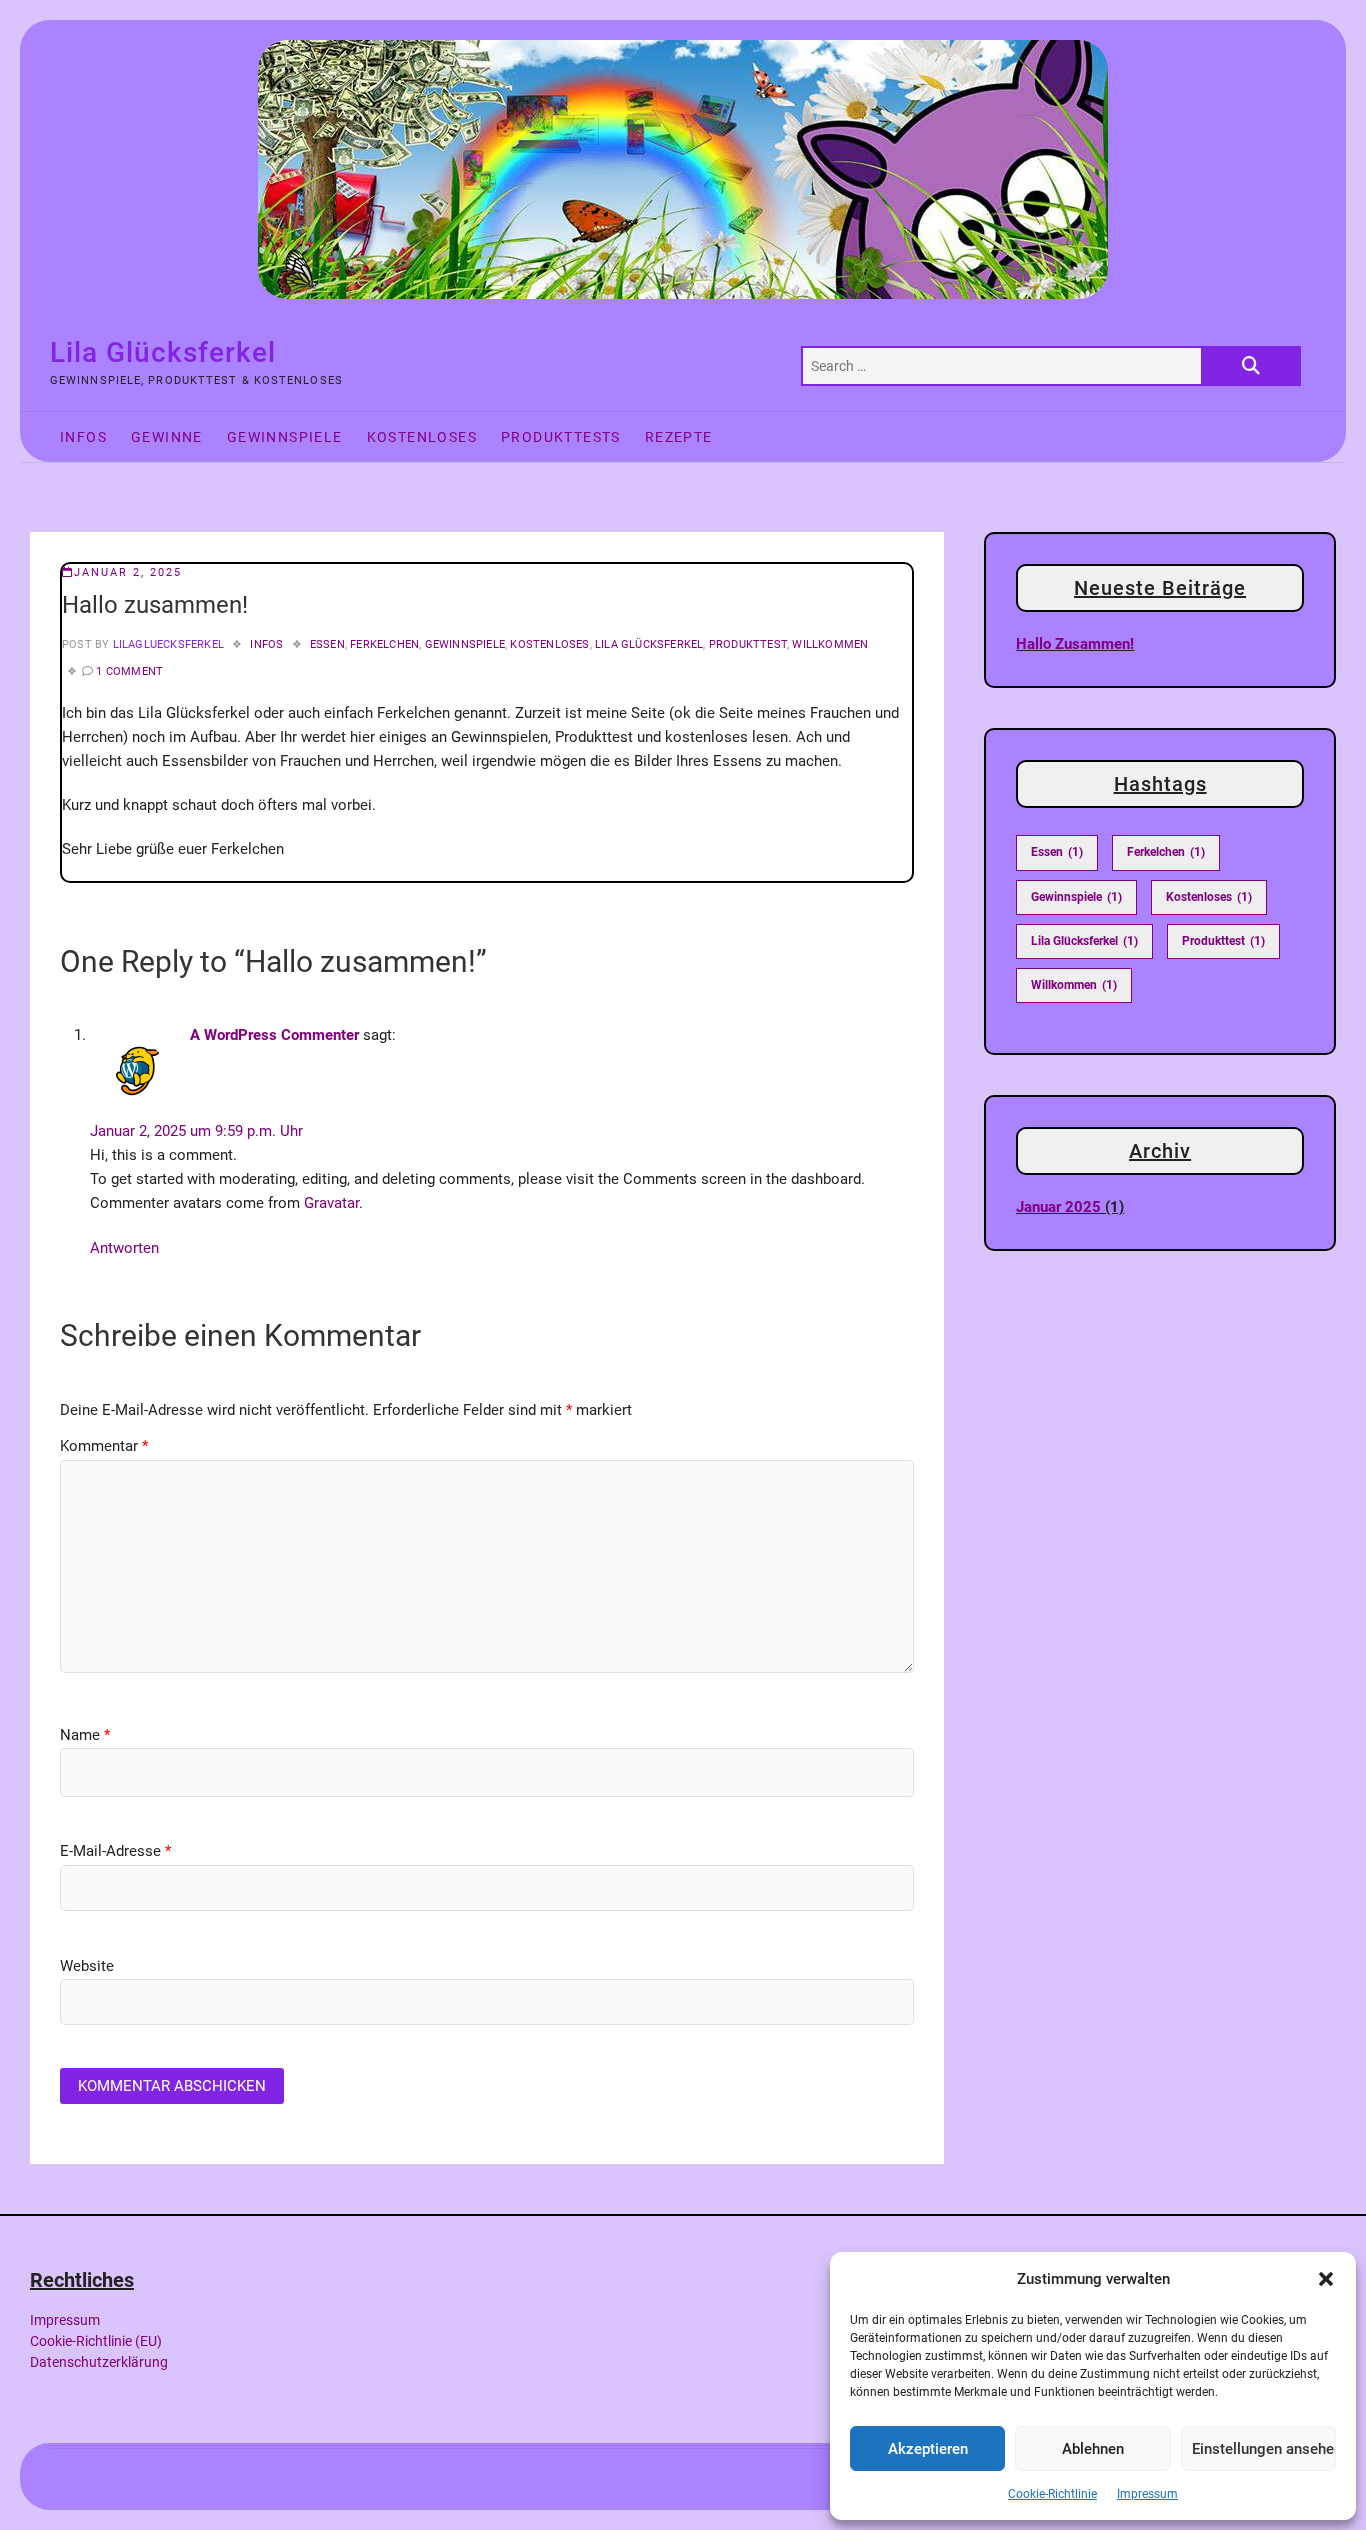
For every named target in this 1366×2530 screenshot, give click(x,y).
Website (87, 1966)
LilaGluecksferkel (166, 644)
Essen (327, 644)
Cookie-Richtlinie (1052, 2494)
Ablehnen (1093, 2449)
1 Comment (129, 671)
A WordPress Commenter (274, 1035)
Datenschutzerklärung (99, 2362)
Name (85, 1735)
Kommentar (104, 1446)
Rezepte (679, 437)
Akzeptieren (928, 2449)
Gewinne (167, 437)
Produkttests (561, 437)
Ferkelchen (384, 644)
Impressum (1147, 2494)
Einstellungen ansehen (1264, 2449)
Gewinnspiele (285, 437)
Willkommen (830, 644)
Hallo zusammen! (1075, 644)
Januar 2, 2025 (128, 572)
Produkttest (748, 644)
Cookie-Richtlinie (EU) (96, 2341)
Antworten (124, 1248)
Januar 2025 (1058, 1207)
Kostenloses (422, 437)
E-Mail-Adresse (115, 1851)
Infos (83, 437)
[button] (1326, 2279)
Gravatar (331, 1203)
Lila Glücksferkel (163, 352)
